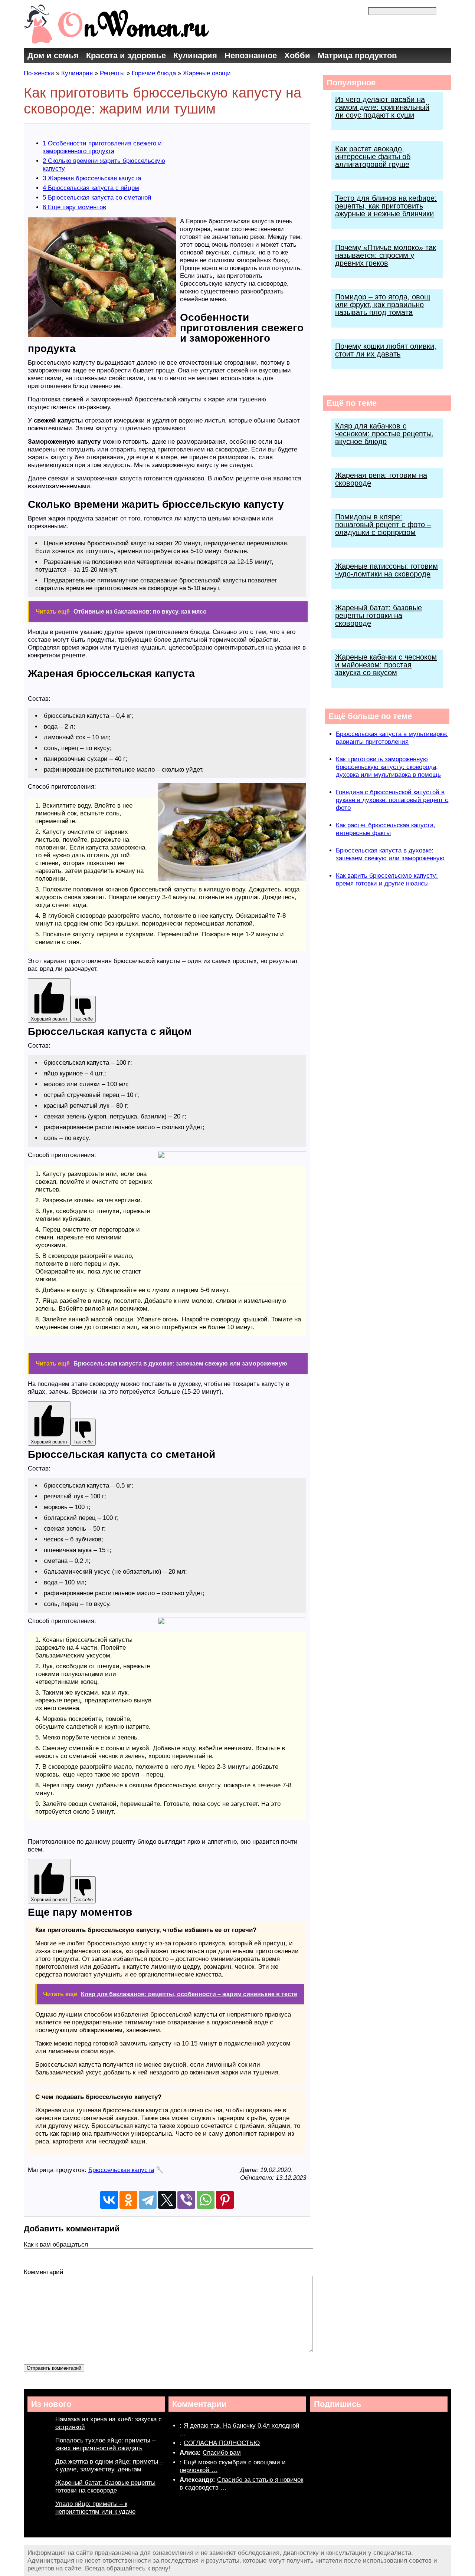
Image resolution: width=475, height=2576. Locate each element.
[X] (167, 2200)
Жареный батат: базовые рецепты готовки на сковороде (379, 615)
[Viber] (186, 2200)
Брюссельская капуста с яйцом (91, 188)
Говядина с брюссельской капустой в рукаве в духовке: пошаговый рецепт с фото (392, 800)
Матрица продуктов (357, 55)
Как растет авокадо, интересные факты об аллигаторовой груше (373, 157)
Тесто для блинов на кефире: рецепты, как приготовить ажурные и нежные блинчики (386, 206)
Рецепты (112, 73)
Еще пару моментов (74, 207)
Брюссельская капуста (121, 2170)
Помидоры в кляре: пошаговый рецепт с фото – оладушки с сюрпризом (383, 525)
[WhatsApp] (206, 2200)
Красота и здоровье (126, 55)
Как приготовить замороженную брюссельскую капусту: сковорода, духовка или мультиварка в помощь (388, 767)
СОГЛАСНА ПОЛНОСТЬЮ (222, 2443)
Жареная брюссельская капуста (92, 178)
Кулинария (195, 55)
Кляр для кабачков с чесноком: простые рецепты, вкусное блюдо (384, 434)
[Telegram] (148, 2200)
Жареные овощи (207, 73)
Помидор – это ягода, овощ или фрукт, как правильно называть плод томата (383, 305)
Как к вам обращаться (56, 2245)
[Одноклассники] (128, 2200)
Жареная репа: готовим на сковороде (381, 479)
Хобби (297, 55)
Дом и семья (53, 55)
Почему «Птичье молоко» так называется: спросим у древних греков (386, 255)
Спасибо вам (222, 2453)
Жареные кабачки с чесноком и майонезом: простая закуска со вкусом (386, 665)
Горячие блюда (154, 73)
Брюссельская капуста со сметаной (97, 198)
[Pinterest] (225, 2200)
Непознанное (251, 55)
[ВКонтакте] (109, 2200)
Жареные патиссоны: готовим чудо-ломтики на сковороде (386, 570)
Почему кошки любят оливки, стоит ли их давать (386, 350)
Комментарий (44, 2272)
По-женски (39, 73)
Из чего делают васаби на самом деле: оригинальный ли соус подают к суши (382, 107)
